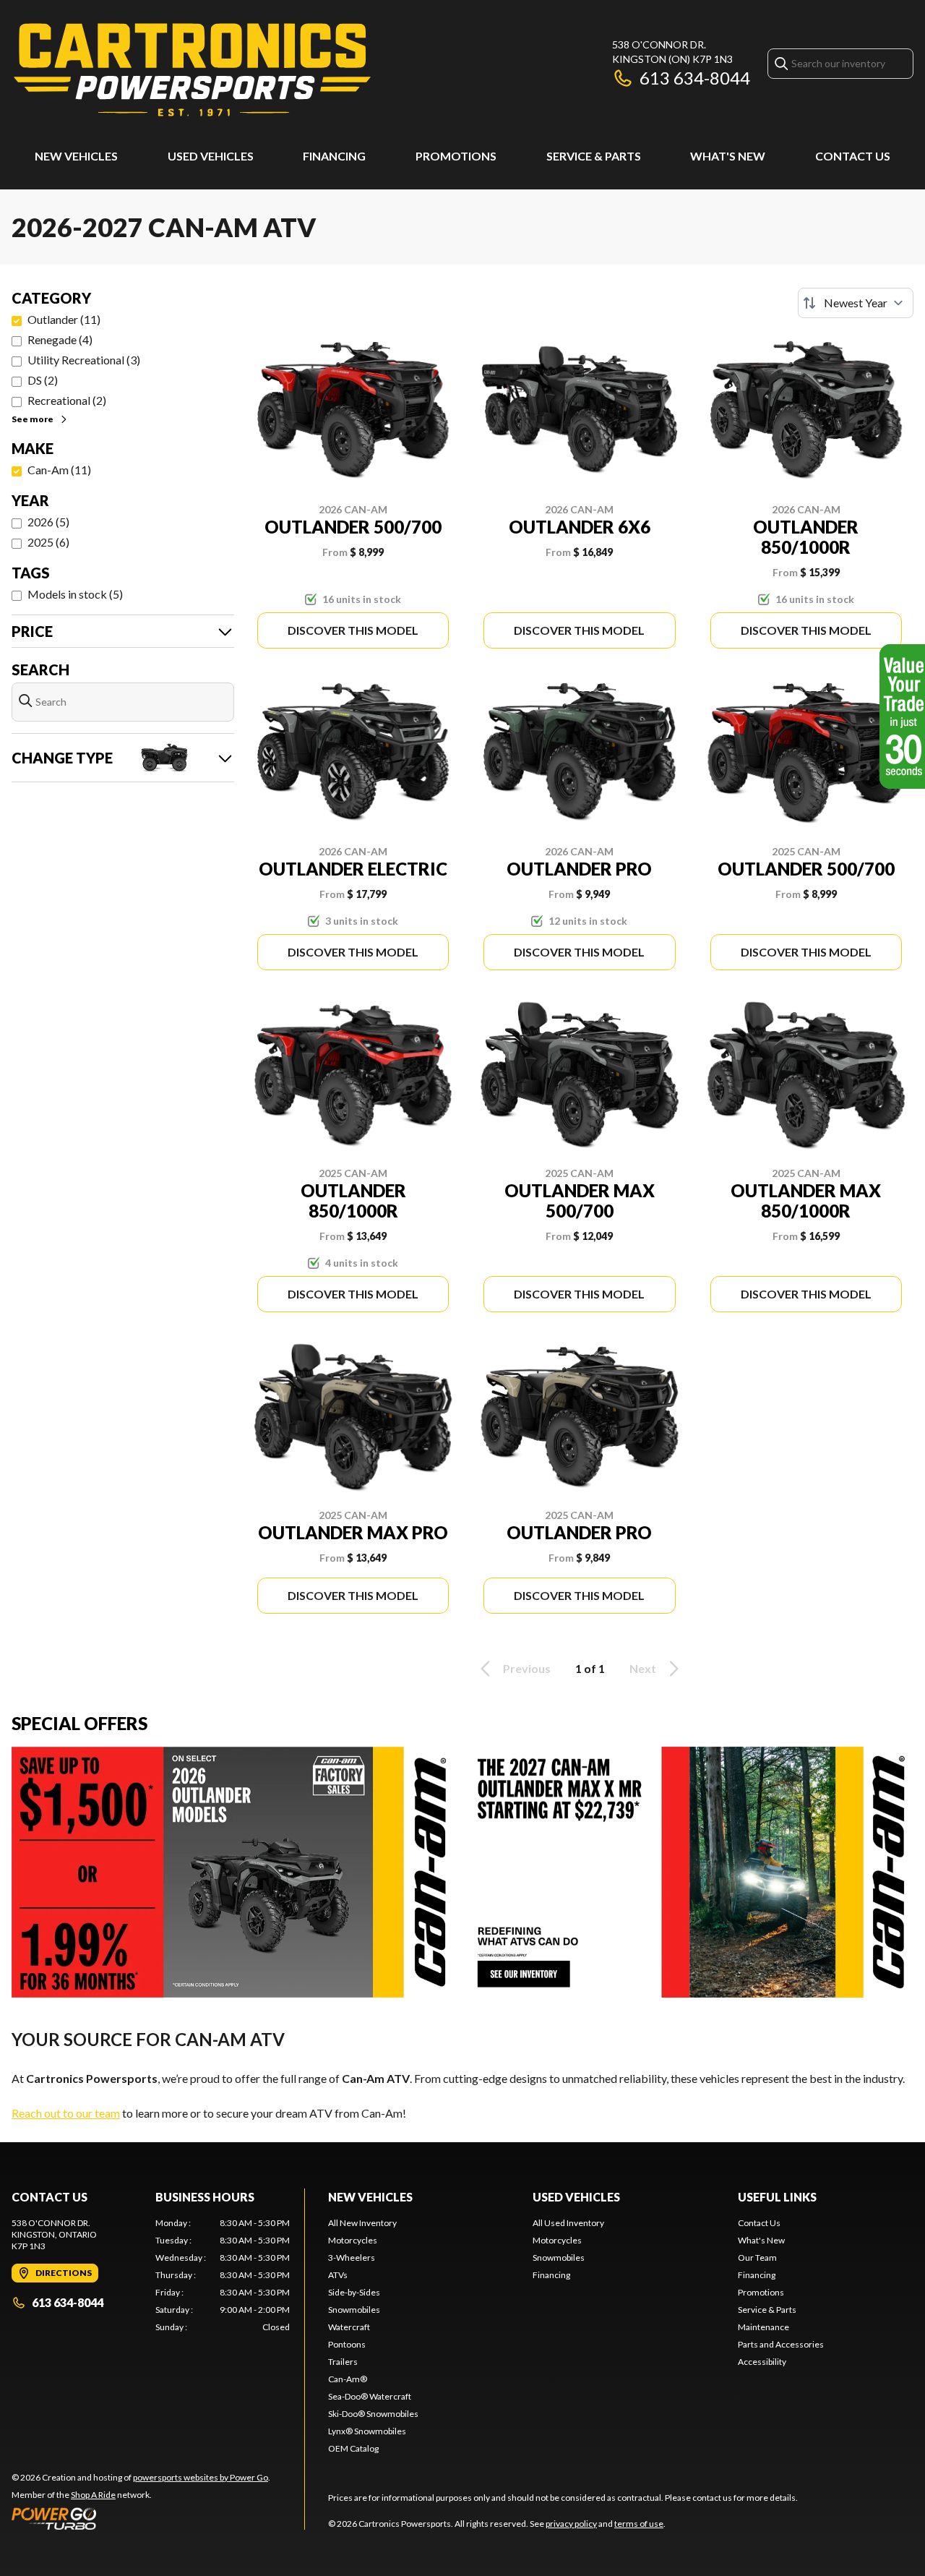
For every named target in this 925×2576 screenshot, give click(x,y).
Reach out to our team (66, 2113)
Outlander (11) (64, 319)
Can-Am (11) (59, 470)
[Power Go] (141, 2518)
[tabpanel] (223, 2275)
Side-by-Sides (354, 2292)
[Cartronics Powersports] (192, 70)
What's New (728, 156)
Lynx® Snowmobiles (367, 2431)
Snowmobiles (354, 2310)
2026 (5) (48, 522)
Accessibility (762, 2362)
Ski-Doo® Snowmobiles (373, 2414)
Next (643, 1668)
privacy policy (571, 2524)
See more (33, 419)
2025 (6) (48, 542)
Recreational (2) (67, 400)
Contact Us (853, 156)
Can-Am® (348, 2379)
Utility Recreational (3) (84, 360)
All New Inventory (362, 2223)
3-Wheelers (352, 2258)
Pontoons (347, 2344)
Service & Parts (594, 156)
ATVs (338, 2275)
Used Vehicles (211, 156)
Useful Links (777, 2197)
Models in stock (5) (75, 594)
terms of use (639, 2524)
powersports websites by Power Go (201, 2477)
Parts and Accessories (781, 2344)
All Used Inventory (568, 2223)
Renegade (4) (60, 339)
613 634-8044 (695, 78)
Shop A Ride (93, 2495)
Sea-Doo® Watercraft (370, 2396)
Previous (527, 1668)
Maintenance (763, 2327)
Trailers (343, 2362)
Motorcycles (353, 2240)
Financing (334, 156)
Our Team (757, 2258)
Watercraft (349, 2327)
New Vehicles (76, 156)
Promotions (456, 156)
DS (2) (43, 380)
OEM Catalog (353, 2448)
